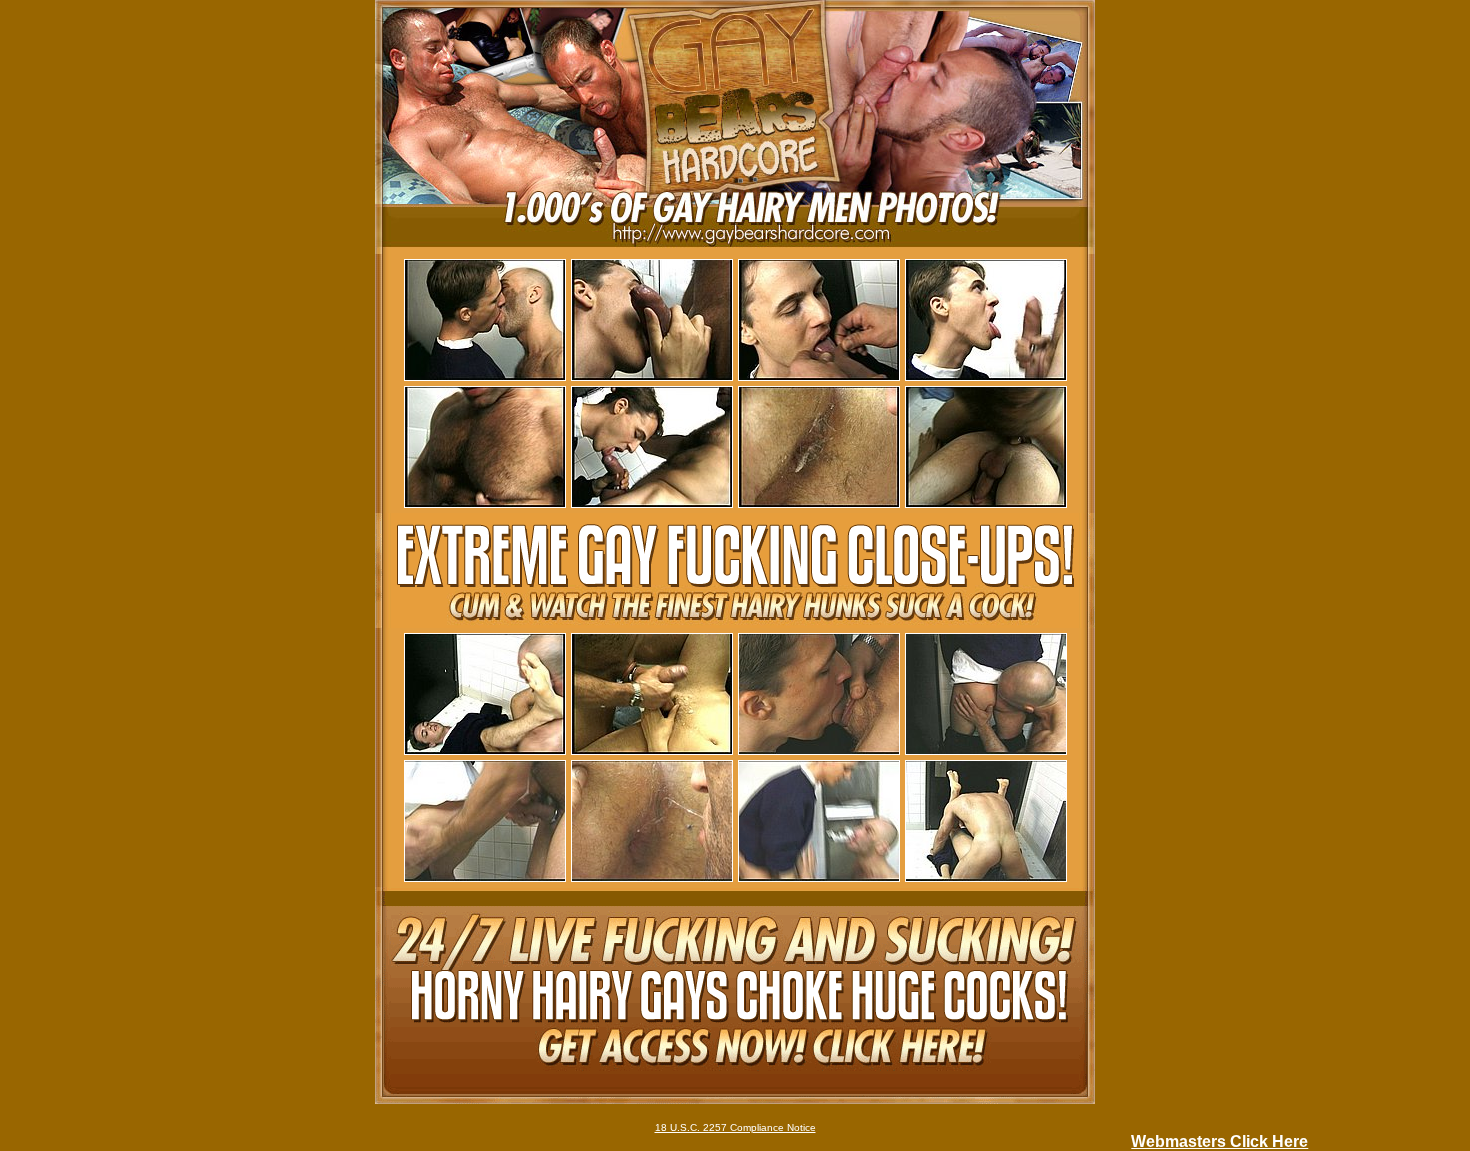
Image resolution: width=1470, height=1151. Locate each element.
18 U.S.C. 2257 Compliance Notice (735, 1127)
